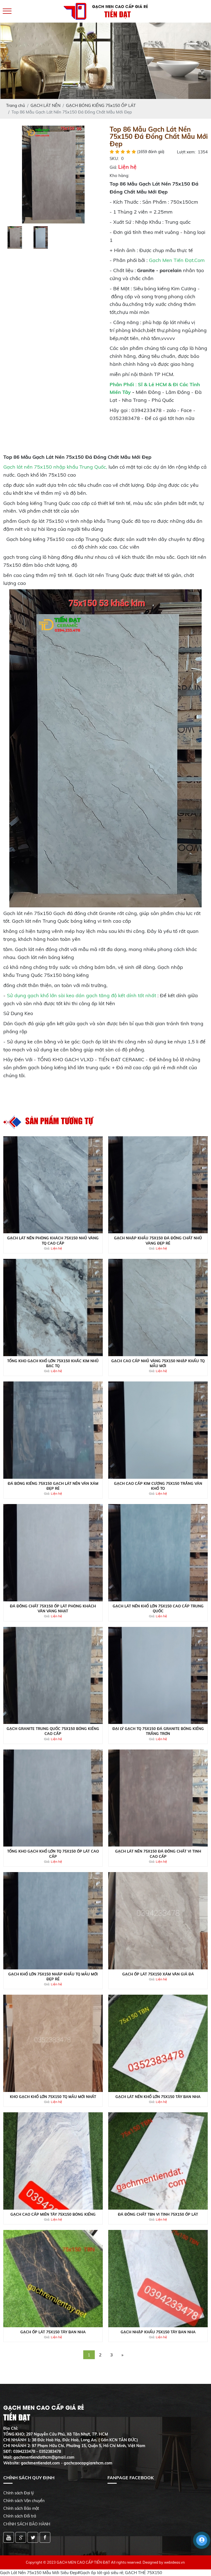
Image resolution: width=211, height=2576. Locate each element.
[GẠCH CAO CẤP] (53, 174)
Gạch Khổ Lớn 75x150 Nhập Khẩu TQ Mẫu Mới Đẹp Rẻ (53, 1977)
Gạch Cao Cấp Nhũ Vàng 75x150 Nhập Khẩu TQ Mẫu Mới (158, 1363)
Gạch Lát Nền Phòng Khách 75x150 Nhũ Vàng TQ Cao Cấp (53, 1240)
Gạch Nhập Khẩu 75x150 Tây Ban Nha (158, 2332)
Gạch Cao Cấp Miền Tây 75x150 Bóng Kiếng (53, 2214)
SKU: (114, 158)
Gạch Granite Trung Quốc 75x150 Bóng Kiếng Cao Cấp (53, 1731)
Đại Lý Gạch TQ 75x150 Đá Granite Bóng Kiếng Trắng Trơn (158, 1731)
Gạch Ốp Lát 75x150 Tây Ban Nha (53, 2332)
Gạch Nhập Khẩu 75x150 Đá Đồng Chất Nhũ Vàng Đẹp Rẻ (158, 1240)
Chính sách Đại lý (19, 2493)
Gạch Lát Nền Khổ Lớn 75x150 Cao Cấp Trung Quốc (158, 1608)
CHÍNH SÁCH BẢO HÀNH (27, 2524)
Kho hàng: (119, 175)
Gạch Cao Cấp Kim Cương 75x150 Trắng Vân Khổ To (158, 1486)
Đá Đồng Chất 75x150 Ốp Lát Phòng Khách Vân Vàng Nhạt (53, 1608)
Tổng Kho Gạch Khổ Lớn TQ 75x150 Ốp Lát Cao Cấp (53, 1854)
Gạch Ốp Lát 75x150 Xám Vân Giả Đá (158, 1974)
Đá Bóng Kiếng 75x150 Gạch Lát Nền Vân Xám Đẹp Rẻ (53, 1486)
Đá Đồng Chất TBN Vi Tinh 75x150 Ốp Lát (158, 2214)
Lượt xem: (186, 152)
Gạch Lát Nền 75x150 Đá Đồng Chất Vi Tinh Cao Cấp (158, 1854)
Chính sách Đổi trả (20, 2516)
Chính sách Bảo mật (21, 2508)
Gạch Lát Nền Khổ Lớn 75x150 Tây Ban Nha (158, 2097)
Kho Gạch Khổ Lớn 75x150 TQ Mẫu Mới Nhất (53, 2097)
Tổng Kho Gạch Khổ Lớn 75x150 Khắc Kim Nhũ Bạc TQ (53, 1363)
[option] (53, 175)
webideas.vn (174, 2562)
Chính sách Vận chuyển (24, 2501)
